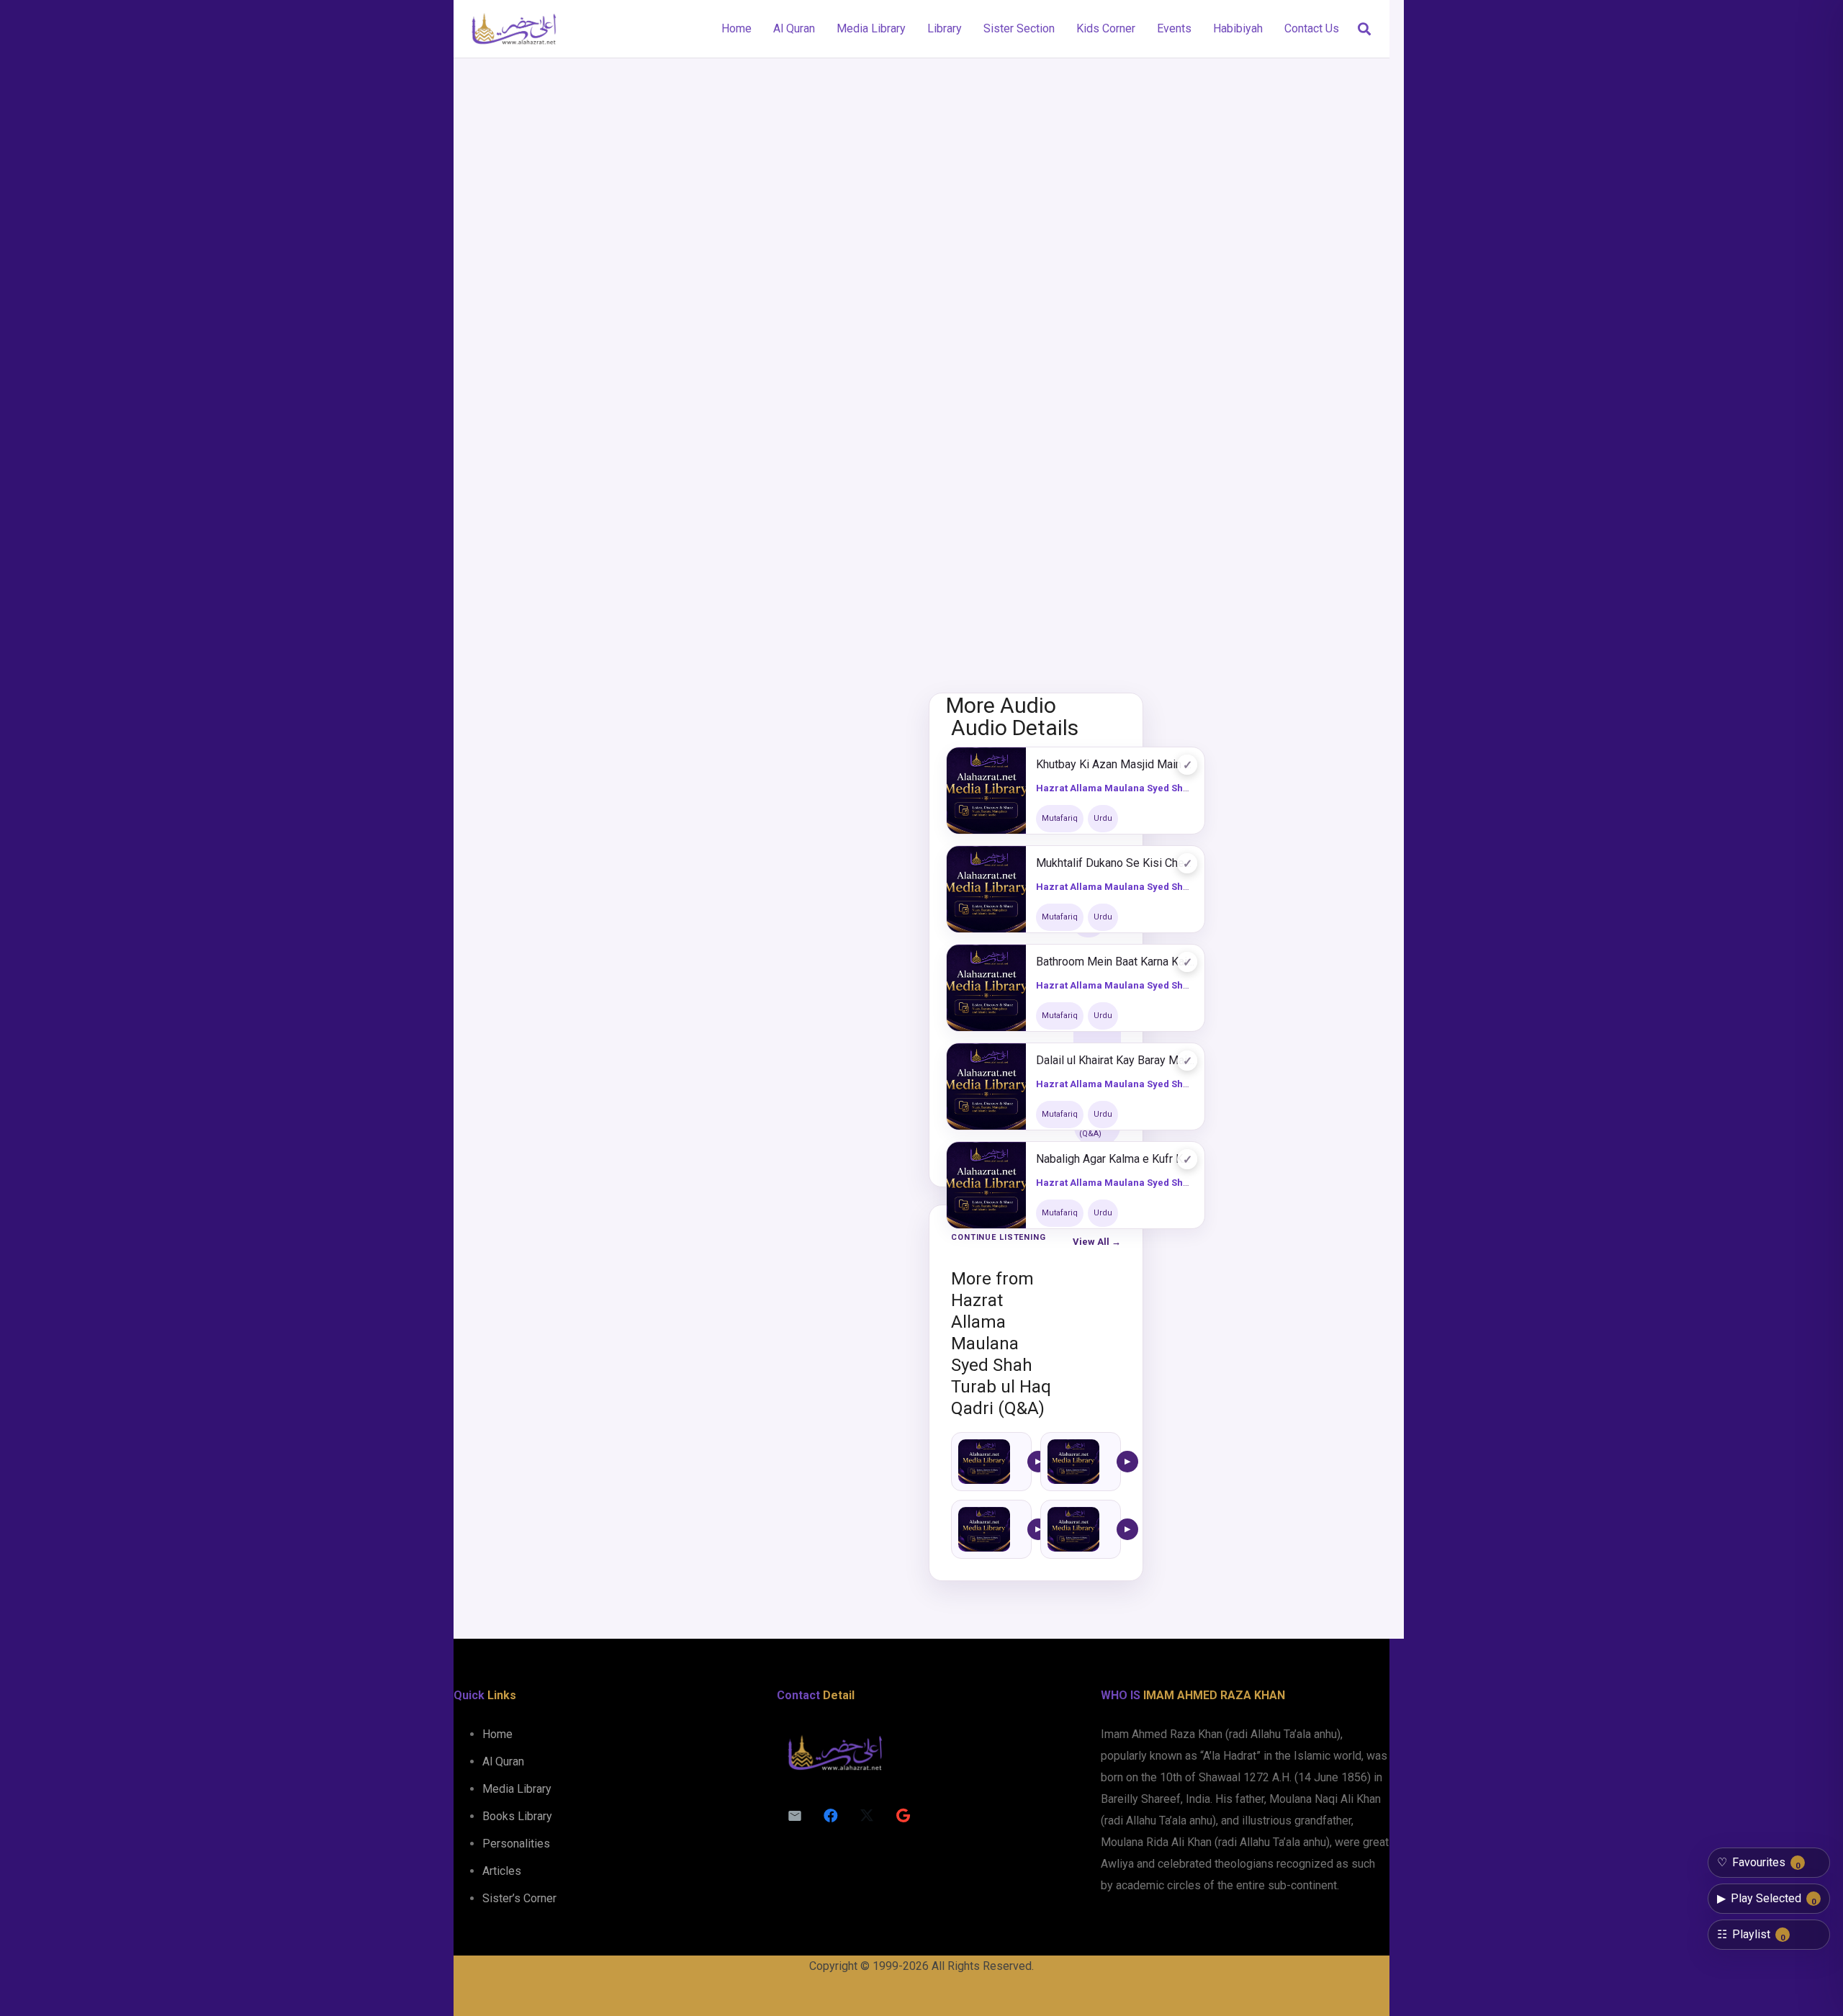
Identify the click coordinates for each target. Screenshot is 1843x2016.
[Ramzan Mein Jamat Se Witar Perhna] (1073, 1462)
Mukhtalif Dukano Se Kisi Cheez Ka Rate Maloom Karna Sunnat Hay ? (1115, 863)
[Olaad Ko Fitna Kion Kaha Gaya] (984, 1462)
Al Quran (503, 1761)
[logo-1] (514, 29)
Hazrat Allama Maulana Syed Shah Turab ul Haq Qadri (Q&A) (1174, 788)
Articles (502, 1871)
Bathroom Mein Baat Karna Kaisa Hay (1115, 962)
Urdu (1103, 818)
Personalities (516, 1844)
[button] (1364, 29)
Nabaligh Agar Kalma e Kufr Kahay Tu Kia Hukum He (1115, 1159)
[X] (867, 1816)
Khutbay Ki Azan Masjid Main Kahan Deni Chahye (1115, 764)
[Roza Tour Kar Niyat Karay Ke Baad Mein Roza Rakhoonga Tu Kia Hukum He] (1073, 1529)
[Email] (795, 1816)
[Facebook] (831, 1816)
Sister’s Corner (519, 1898)
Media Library (517, 1789)
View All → (1097, 1242)
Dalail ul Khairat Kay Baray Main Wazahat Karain (1115, 1060)
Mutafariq (1060, 818)
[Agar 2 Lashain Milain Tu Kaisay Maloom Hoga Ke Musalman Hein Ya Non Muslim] (984, 1529)
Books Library (517, 1816)
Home (497, 1734)
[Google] (903, 1816)
